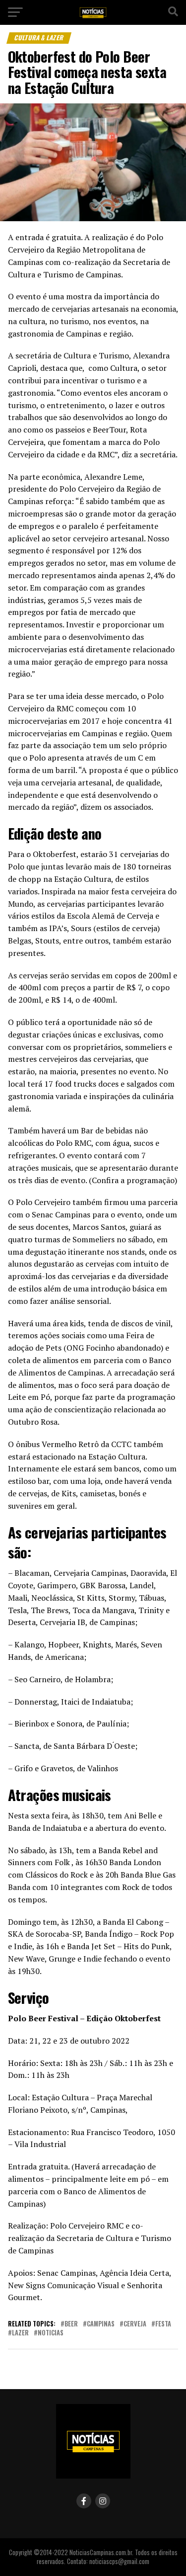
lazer (20, 2333)
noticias (51, 2333)
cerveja (135, 2324)
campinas (101, 2324)
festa (163, 2324)
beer (71, 2324)
